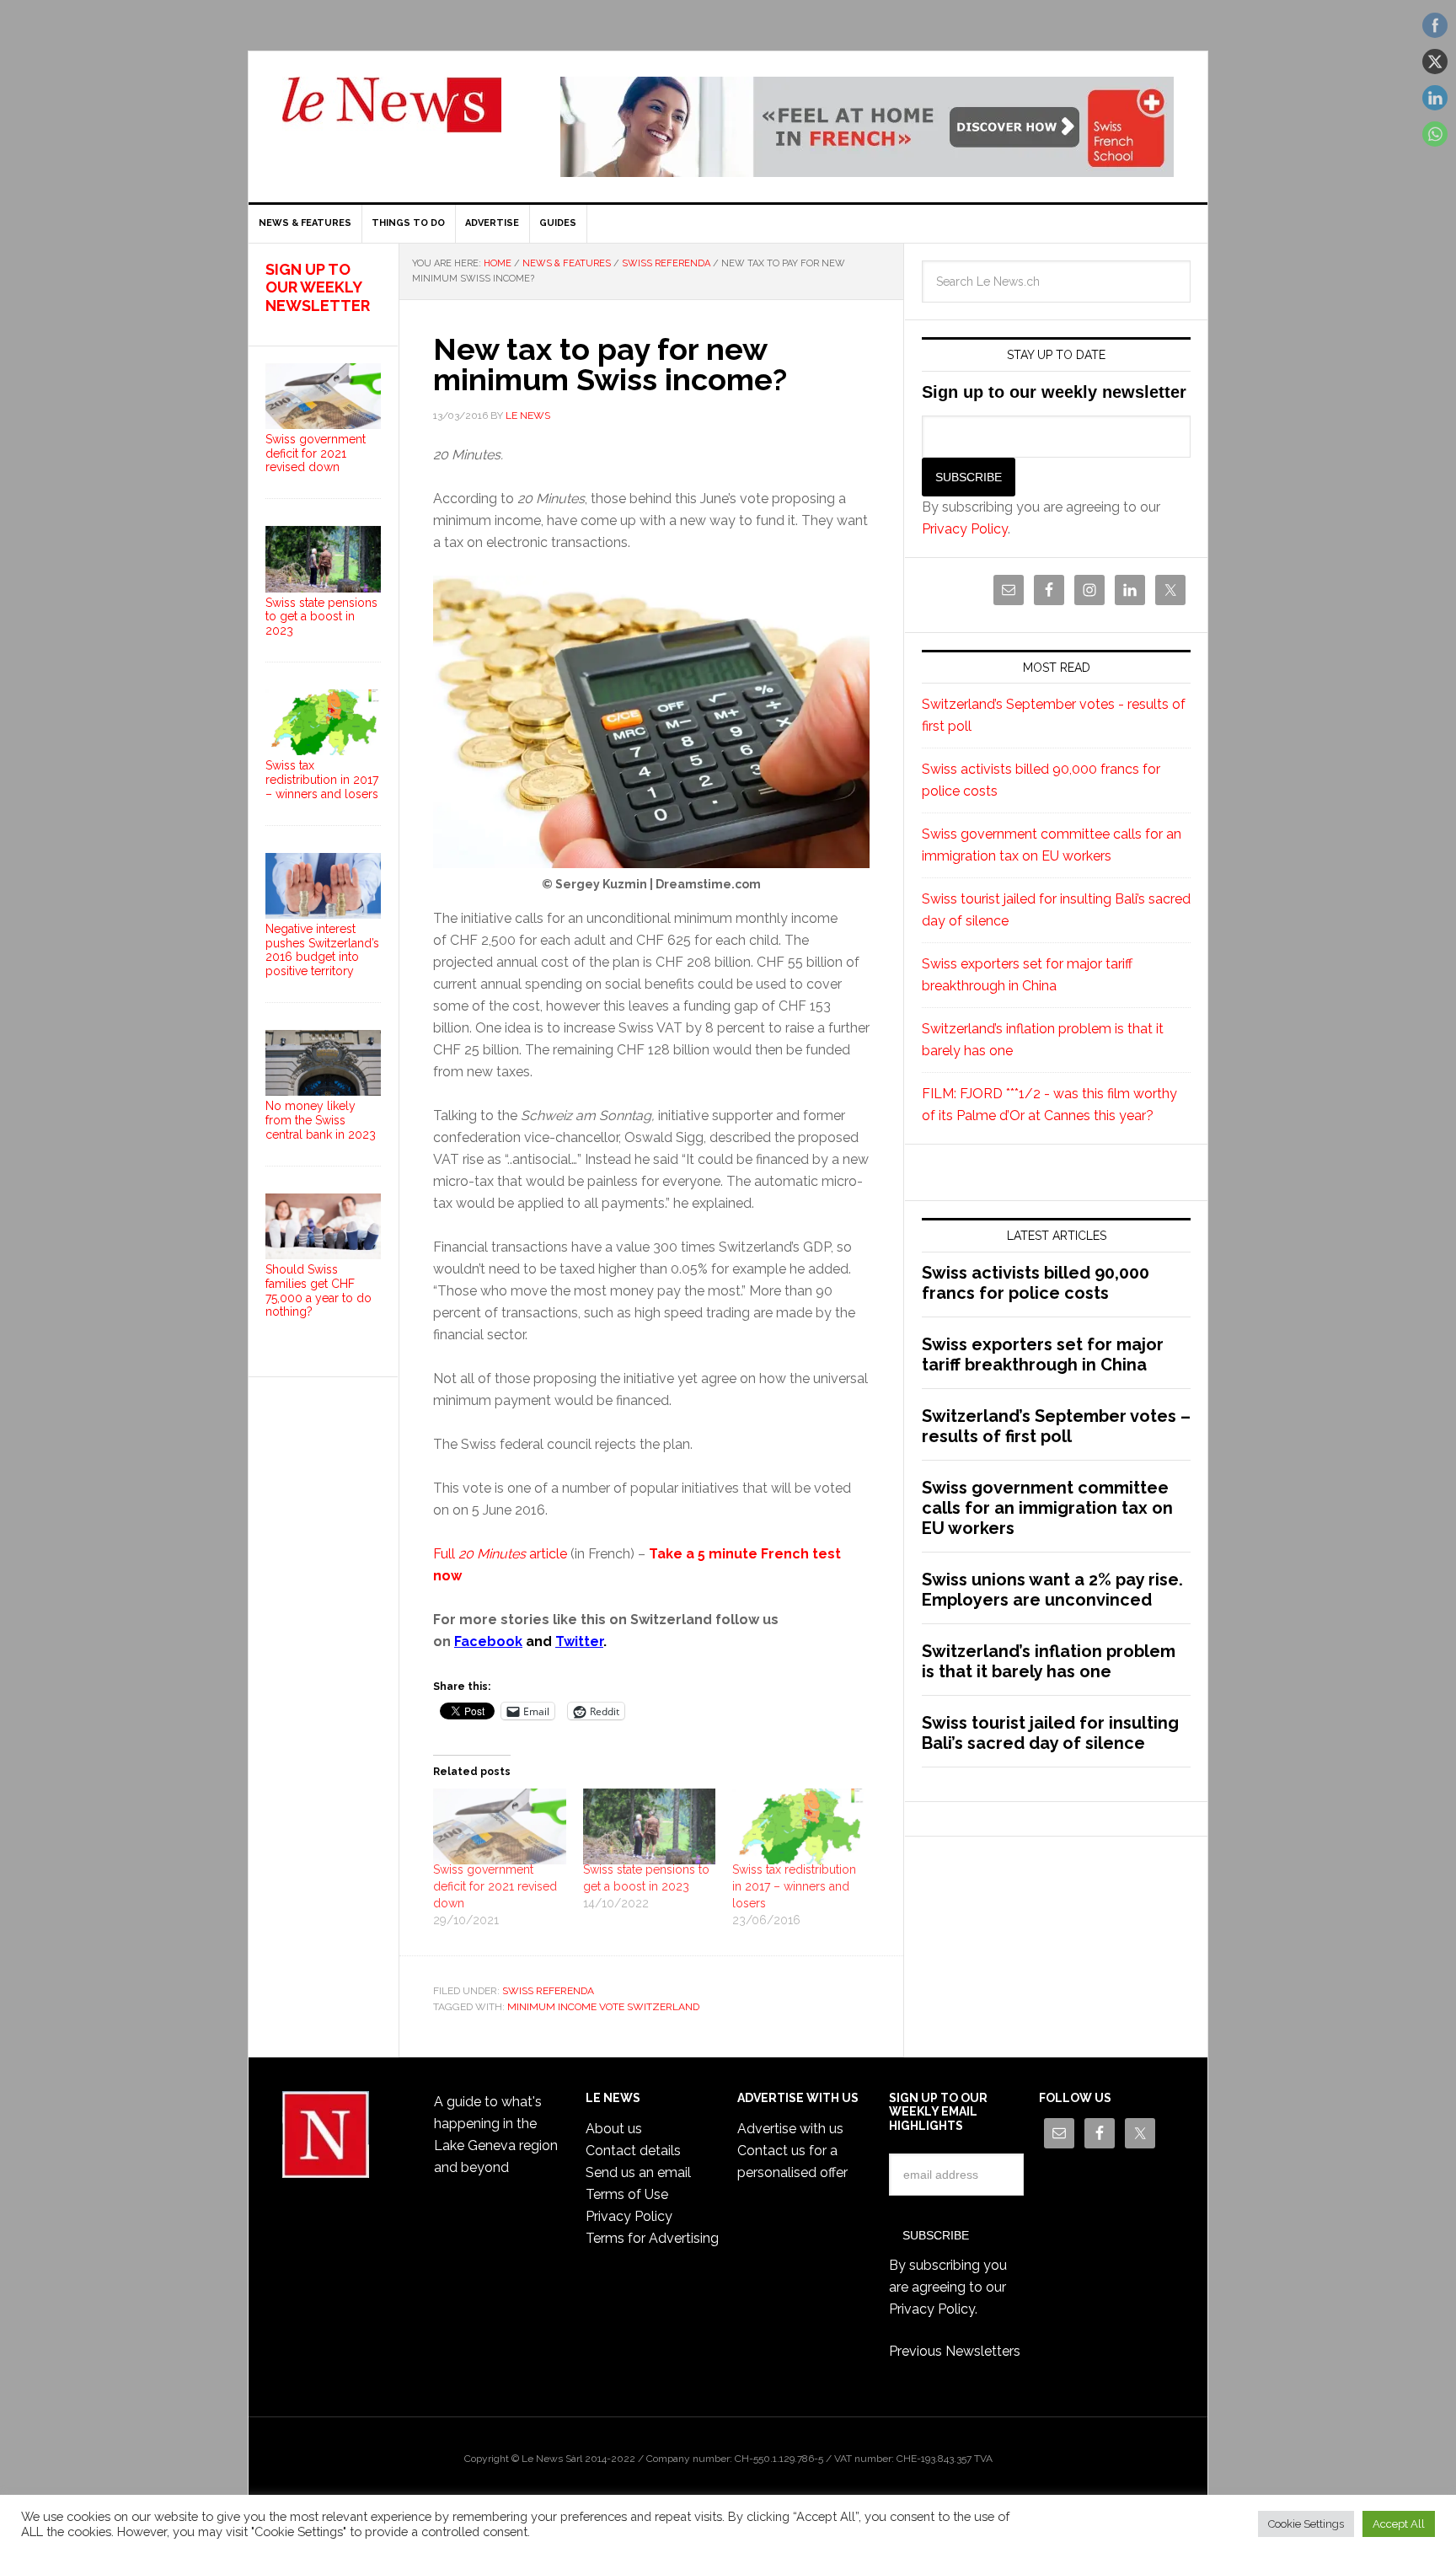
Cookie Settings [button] (1306, 2524)
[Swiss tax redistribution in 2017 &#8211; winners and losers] (799, 1826)
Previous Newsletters (955, 2351)
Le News (392, 115)
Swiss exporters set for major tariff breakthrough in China (1043, 1354)
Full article (500, 1554)
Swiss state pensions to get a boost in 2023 (321, 617)
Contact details (633, 2151)
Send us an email (638, 2172)
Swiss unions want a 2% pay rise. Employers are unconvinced (1052, 1590)
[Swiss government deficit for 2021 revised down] (500, 1826)
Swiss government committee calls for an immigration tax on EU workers (1047, 1508)
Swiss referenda (548, 1991)
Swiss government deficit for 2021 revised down (495, 1886)
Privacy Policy (965, 529)
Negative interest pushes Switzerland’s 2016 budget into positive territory (322, 950)
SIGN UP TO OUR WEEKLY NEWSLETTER (318, 287)
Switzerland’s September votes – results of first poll (1056, 1426)
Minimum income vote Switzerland (603, 2007)
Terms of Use (627, 2194)
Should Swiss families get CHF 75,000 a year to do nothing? (318, 1290)
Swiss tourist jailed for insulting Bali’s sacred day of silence (1050, 1733)
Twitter (579, 1641)
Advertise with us (790, 2129)
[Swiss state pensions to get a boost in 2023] (650, 1826)
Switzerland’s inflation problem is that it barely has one (1049, 1661)
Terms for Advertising (652, 2238)
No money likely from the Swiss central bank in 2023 (321, 1120)
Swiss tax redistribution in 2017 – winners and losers (794, 1886)
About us (614, 2129)
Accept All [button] (1399, 2524)
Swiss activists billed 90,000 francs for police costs (1036, 1283)
